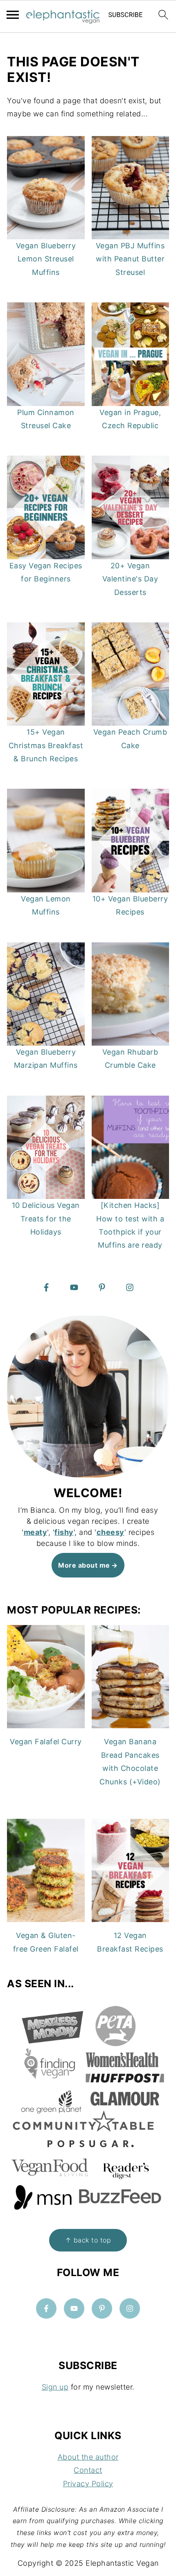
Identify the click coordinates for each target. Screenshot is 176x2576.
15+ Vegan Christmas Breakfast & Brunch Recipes (46, 745)
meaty (36, 1532)
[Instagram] (130, 1287)
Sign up (55, 2387)
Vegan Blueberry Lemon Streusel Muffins (46, 259)
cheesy (111, 1532)
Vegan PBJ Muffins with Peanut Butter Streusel (130, 259)
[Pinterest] (102, 1287)
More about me (84, 1565)
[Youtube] (74, 1287)
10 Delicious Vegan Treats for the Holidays (46, 1219)
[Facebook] (46, 1287)
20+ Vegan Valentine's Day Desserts (130, 579)
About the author (88, 2457)
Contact (88, 2470)
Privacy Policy (88, 2484)
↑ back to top (88, 2240)
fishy (64, 1532)
